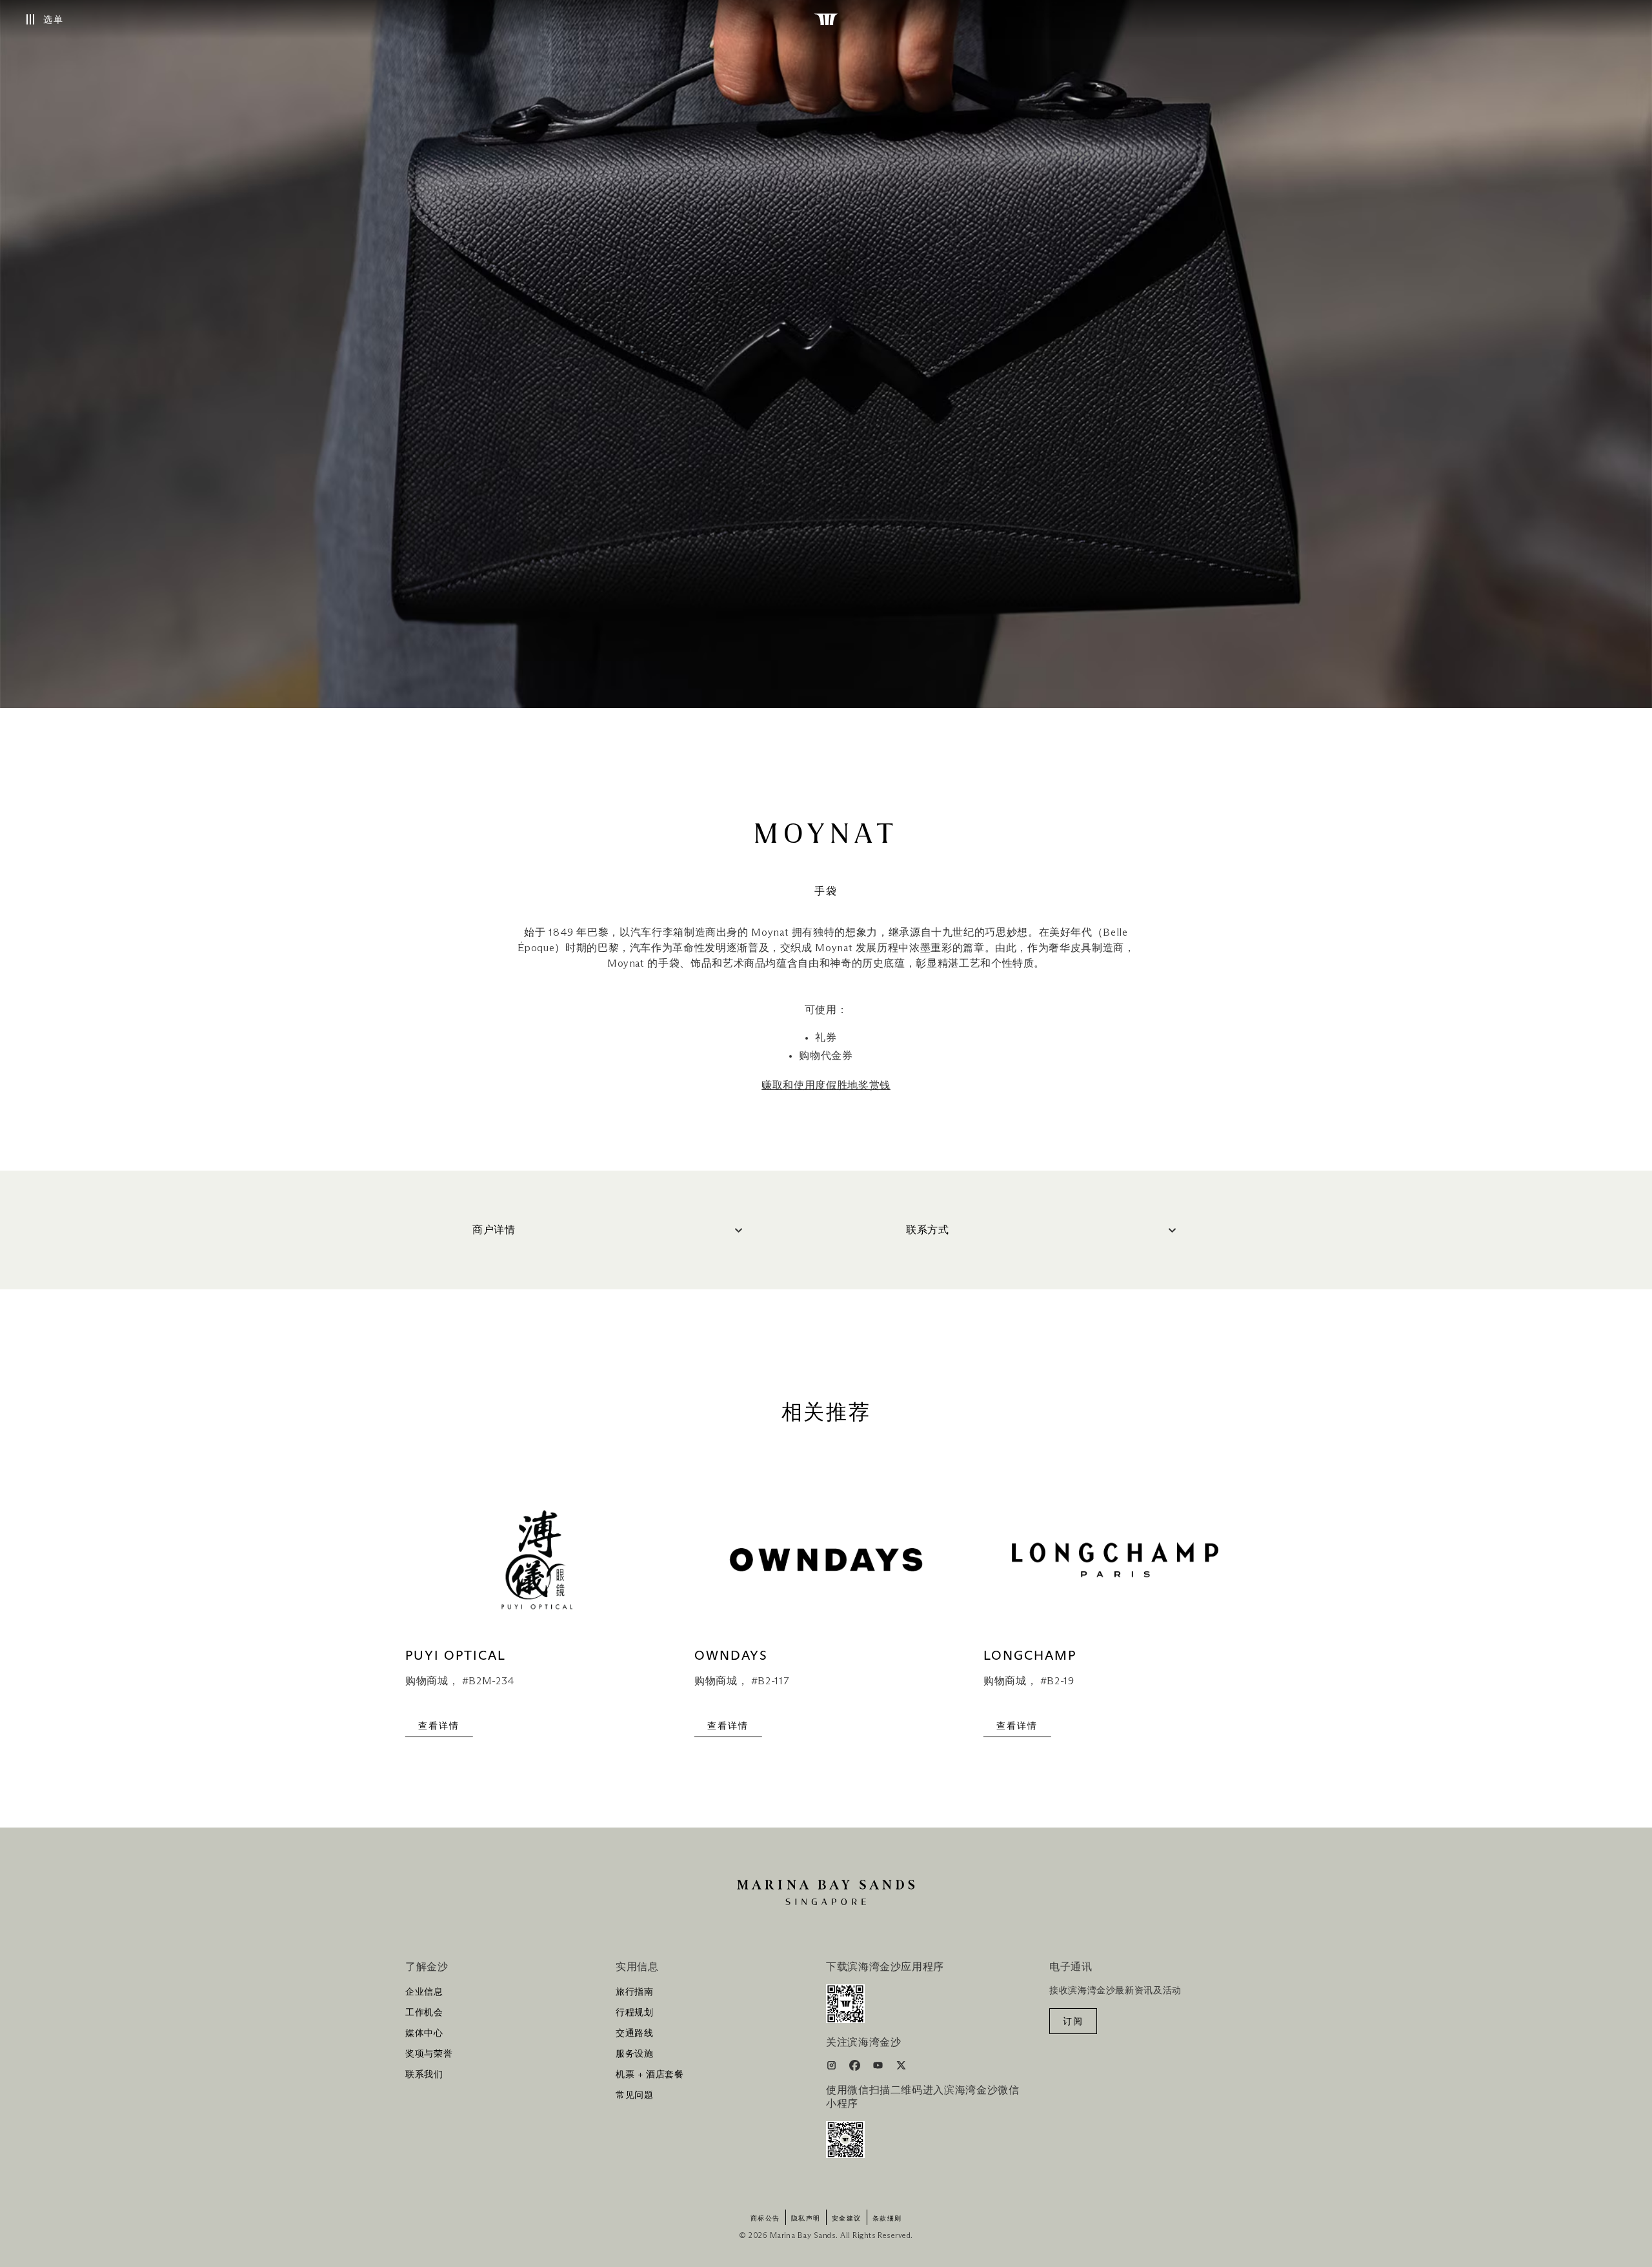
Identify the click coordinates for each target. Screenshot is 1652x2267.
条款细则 (887, 2219)
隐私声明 (806, 2219)
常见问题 (635, 2095)
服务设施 (635, 2054)
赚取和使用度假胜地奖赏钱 (826, 1085)
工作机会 (424, 2013)
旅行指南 (635, 1992)
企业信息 (424, 1992)
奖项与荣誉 (429, 2054)
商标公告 (765, 2219)
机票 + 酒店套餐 (650, 2075)
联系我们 (424, 2075)
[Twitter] (901, 2068)
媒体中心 (424, 2033)
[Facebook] (856, 2068)
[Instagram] (833, 2068)
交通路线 (635, 2033)
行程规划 (635, 2013)
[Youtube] (879, 2068)
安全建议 (847, 2219)
